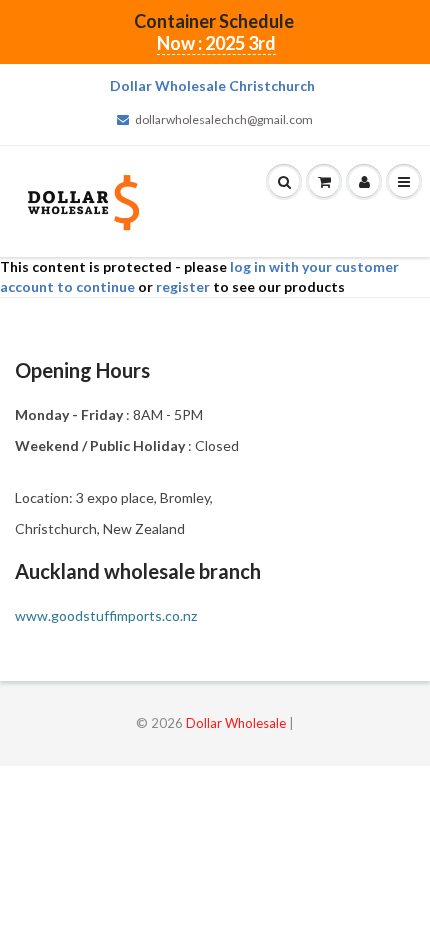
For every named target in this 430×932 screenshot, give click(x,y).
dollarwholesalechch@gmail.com (224, 119)
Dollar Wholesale (236, 723)
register (183, 286)
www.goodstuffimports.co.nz (106, 615)
